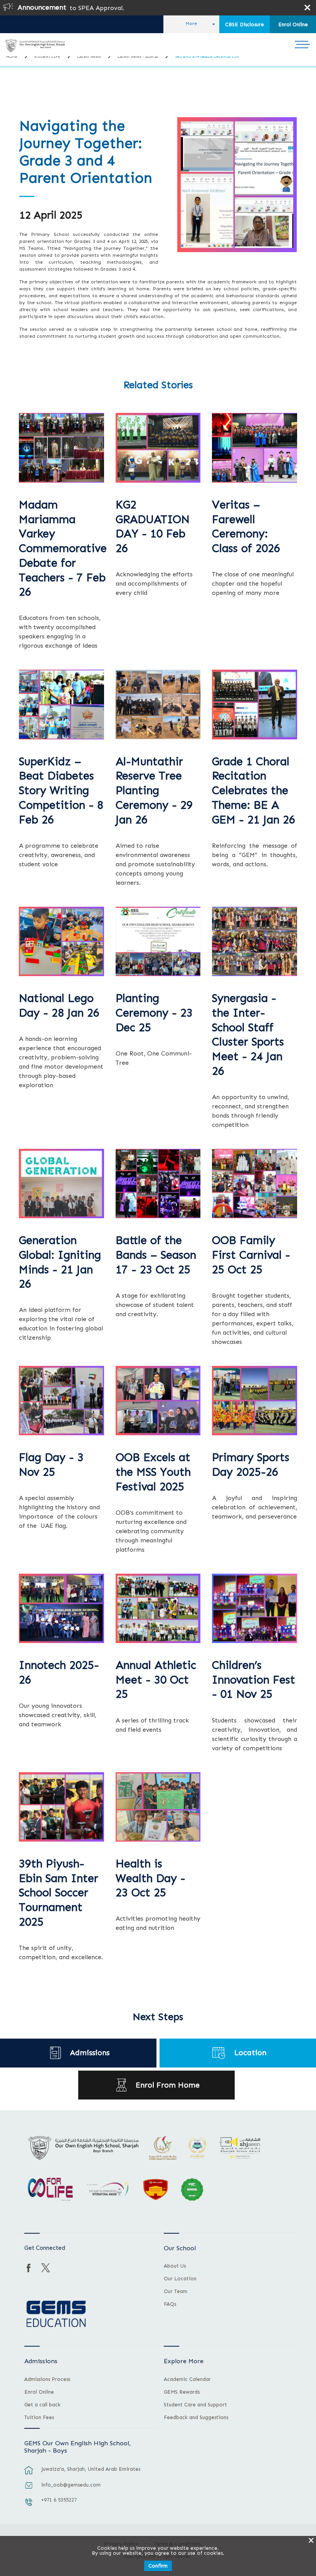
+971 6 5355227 (59, 2500)
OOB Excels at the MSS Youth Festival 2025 (153, 1472)
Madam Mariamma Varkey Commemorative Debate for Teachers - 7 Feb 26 (63, 549)
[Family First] (255, 1184)
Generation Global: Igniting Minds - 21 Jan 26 (60, 1262)
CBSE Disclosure (245, 24)
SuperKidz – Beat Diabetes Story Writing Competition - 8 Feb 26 (61, 791)
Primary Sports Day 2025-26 (251, 1465)
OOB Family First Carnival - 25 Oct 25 (251, 1255)
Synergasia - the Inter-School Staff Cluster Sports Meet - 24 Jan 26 (248, 1035)
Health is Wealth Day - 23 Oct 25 (150, 1878)
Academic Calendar (187, 2379)
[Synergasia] (255, 941)
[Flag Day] (61, 1401)
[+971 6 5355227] (29, 2506)
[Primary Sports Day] (255, 1401)
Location (250, 2053)
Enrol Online (293, 24)
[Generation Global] (61, 1184)
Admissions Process (47, 2379)
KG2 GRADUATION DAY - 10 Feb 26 (153, 527)
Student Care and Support (195, 2405)
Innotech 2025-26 (59, 1673)
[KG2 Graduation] (158, 448)
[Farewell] (255, 448)
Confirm (158, 2566)
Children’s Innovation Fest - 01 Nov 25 (254, 1680)
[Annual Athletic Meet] (158, 1608)
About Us (175, 2266)
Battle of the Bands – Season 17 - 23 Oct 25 (156, 1255)
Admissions (90, 2053)
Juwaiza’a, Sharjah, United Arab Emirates (91, 2469)
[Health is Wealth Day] (158, 1807)
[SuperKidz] (61, 704)
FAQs (170, 2304)
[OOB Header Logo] (34, 45)
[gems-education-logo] (56, 2314)
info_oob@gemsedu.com (71, 2485)
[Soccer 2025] (61, 1807)
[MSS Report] (158, 1401)
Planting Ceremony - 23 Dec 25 (154, 1013)
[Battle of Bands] (158, 1184)
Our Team (176, 2291)
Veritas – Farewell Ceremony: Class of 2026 (246, 527)
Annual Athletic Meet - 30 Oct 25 (156, 1680)
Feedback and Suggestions (196, 2418)
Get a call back (42, 2405)
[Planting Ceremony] (158, 941)
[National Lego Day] (61, 941)
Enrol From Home (168, 2085)
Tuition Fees (39, 2418)
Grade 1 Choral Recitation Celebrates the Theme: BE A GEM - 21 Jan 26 (254, 791)
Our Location (180, 2279)
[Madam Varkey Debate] (61, 448)
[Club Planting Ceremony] (158, 704)
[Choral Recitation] (255, 704)
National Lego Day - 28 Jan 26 (59, 1006)
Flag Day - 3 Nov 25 (51, 1465)
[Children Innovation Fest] (255, 1608)
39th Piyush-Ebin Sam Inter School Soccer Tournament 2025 (59, 1893)
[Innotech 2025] (61, 1608)
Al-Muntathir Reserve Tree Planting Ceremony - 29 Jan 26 (154, 791)
